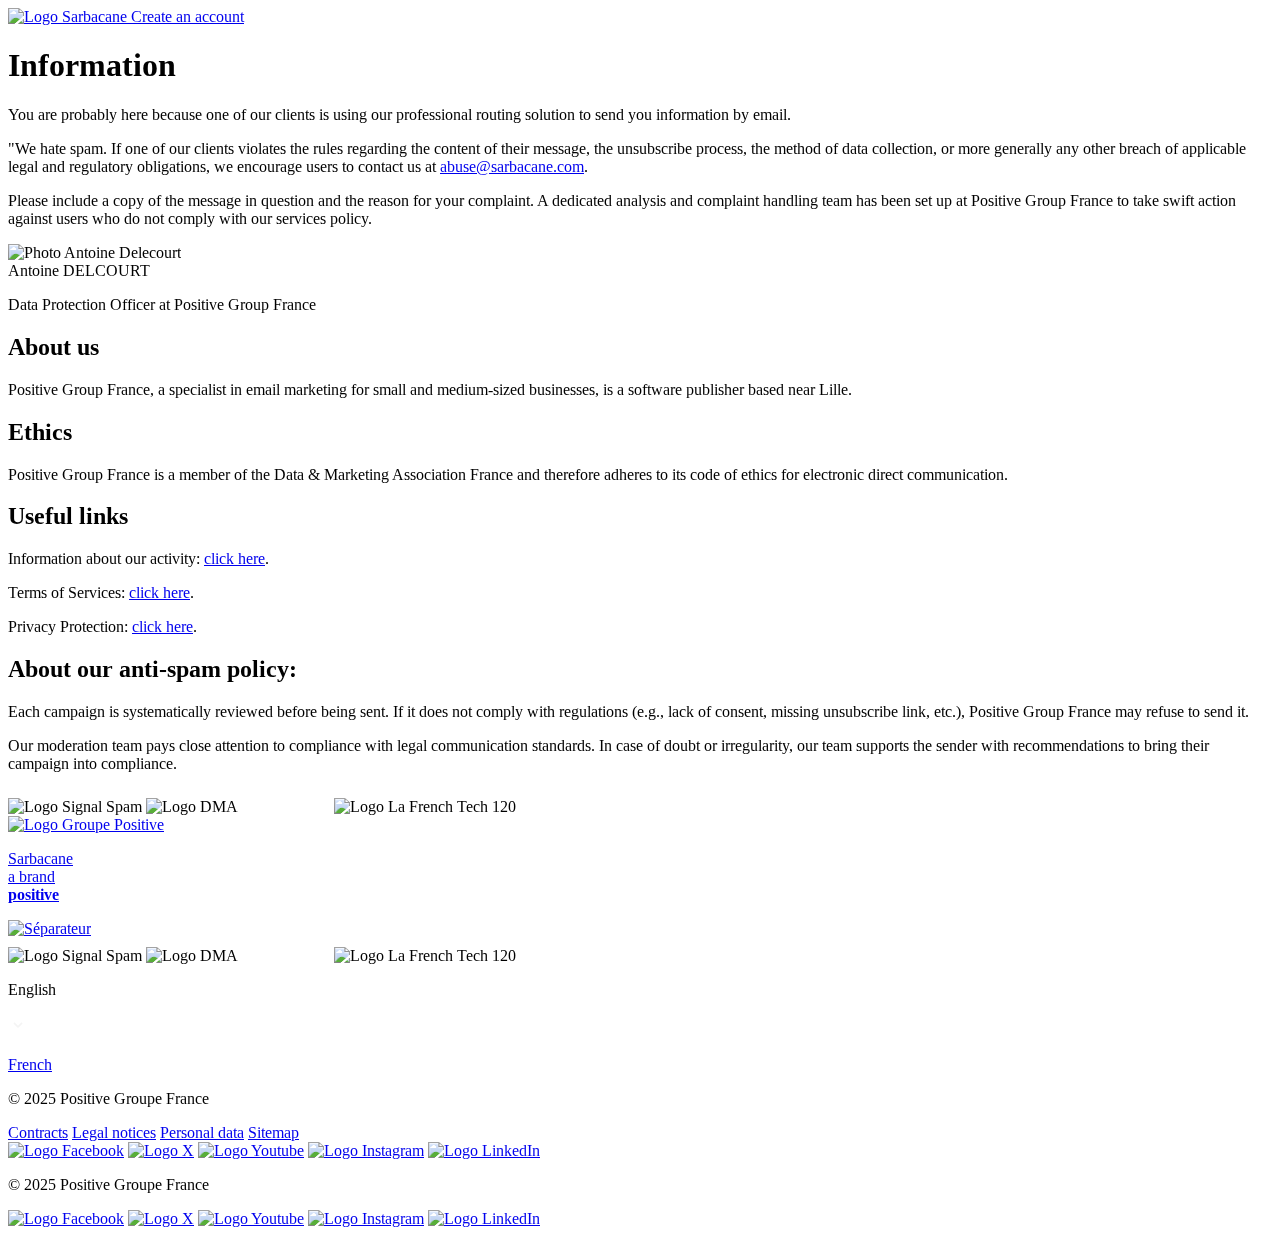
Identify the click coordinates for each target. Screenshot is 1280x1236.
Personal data (202, 1132)
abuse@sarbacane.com (512, 166)
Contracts (38, 1132)
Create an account (187, 16)
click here (234, 558)
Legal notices (114, 1132)
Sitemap (273, 1132)
